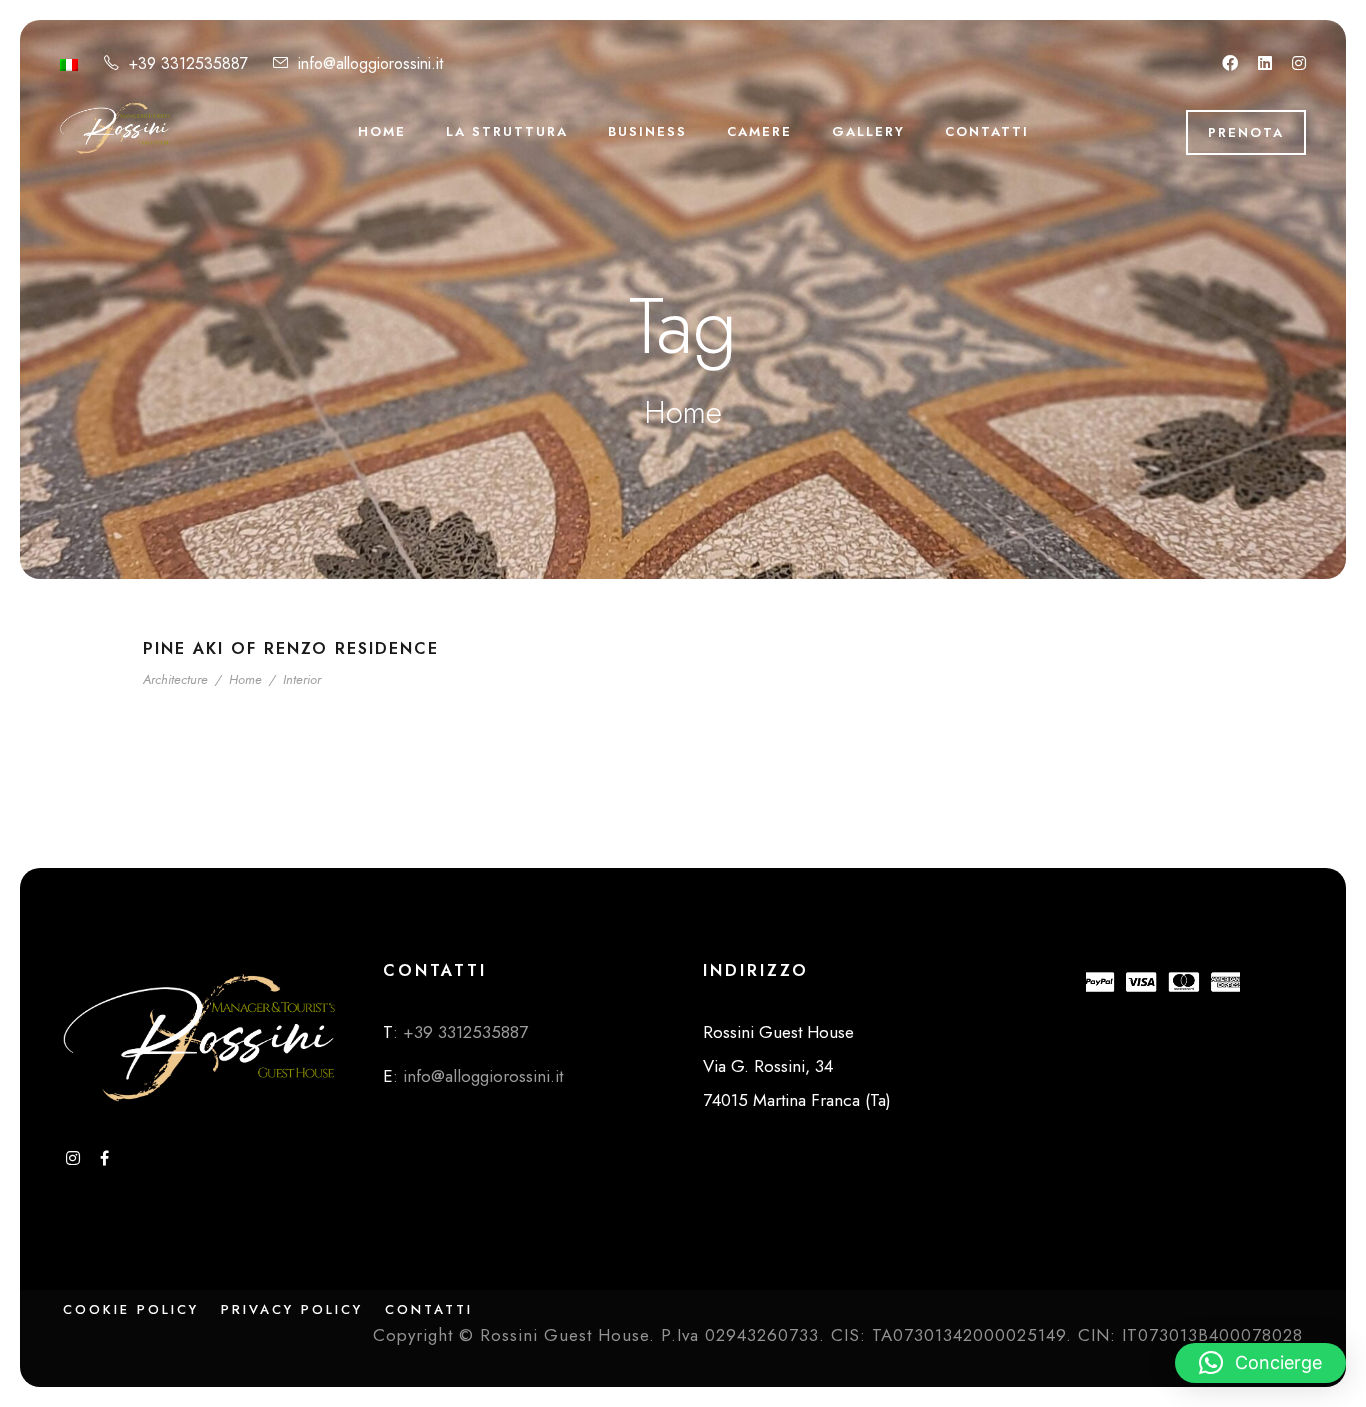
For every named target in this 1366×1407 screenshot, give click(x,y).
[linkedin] (1265, 63)
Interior (302, 679)
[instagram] (1299, 63)
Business (647, 131)
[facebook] (1230, 63)
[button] (1260, 1363)
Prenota (1246, 132)
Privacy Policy (292, 1309)
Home (382, 131)
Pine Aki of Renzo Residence (291, 648)
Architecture (175, 679)
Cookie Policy (131, 1309)
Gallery (868, 131)
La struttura (507, 131)
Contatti (987, 131)
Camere (759, 131)
